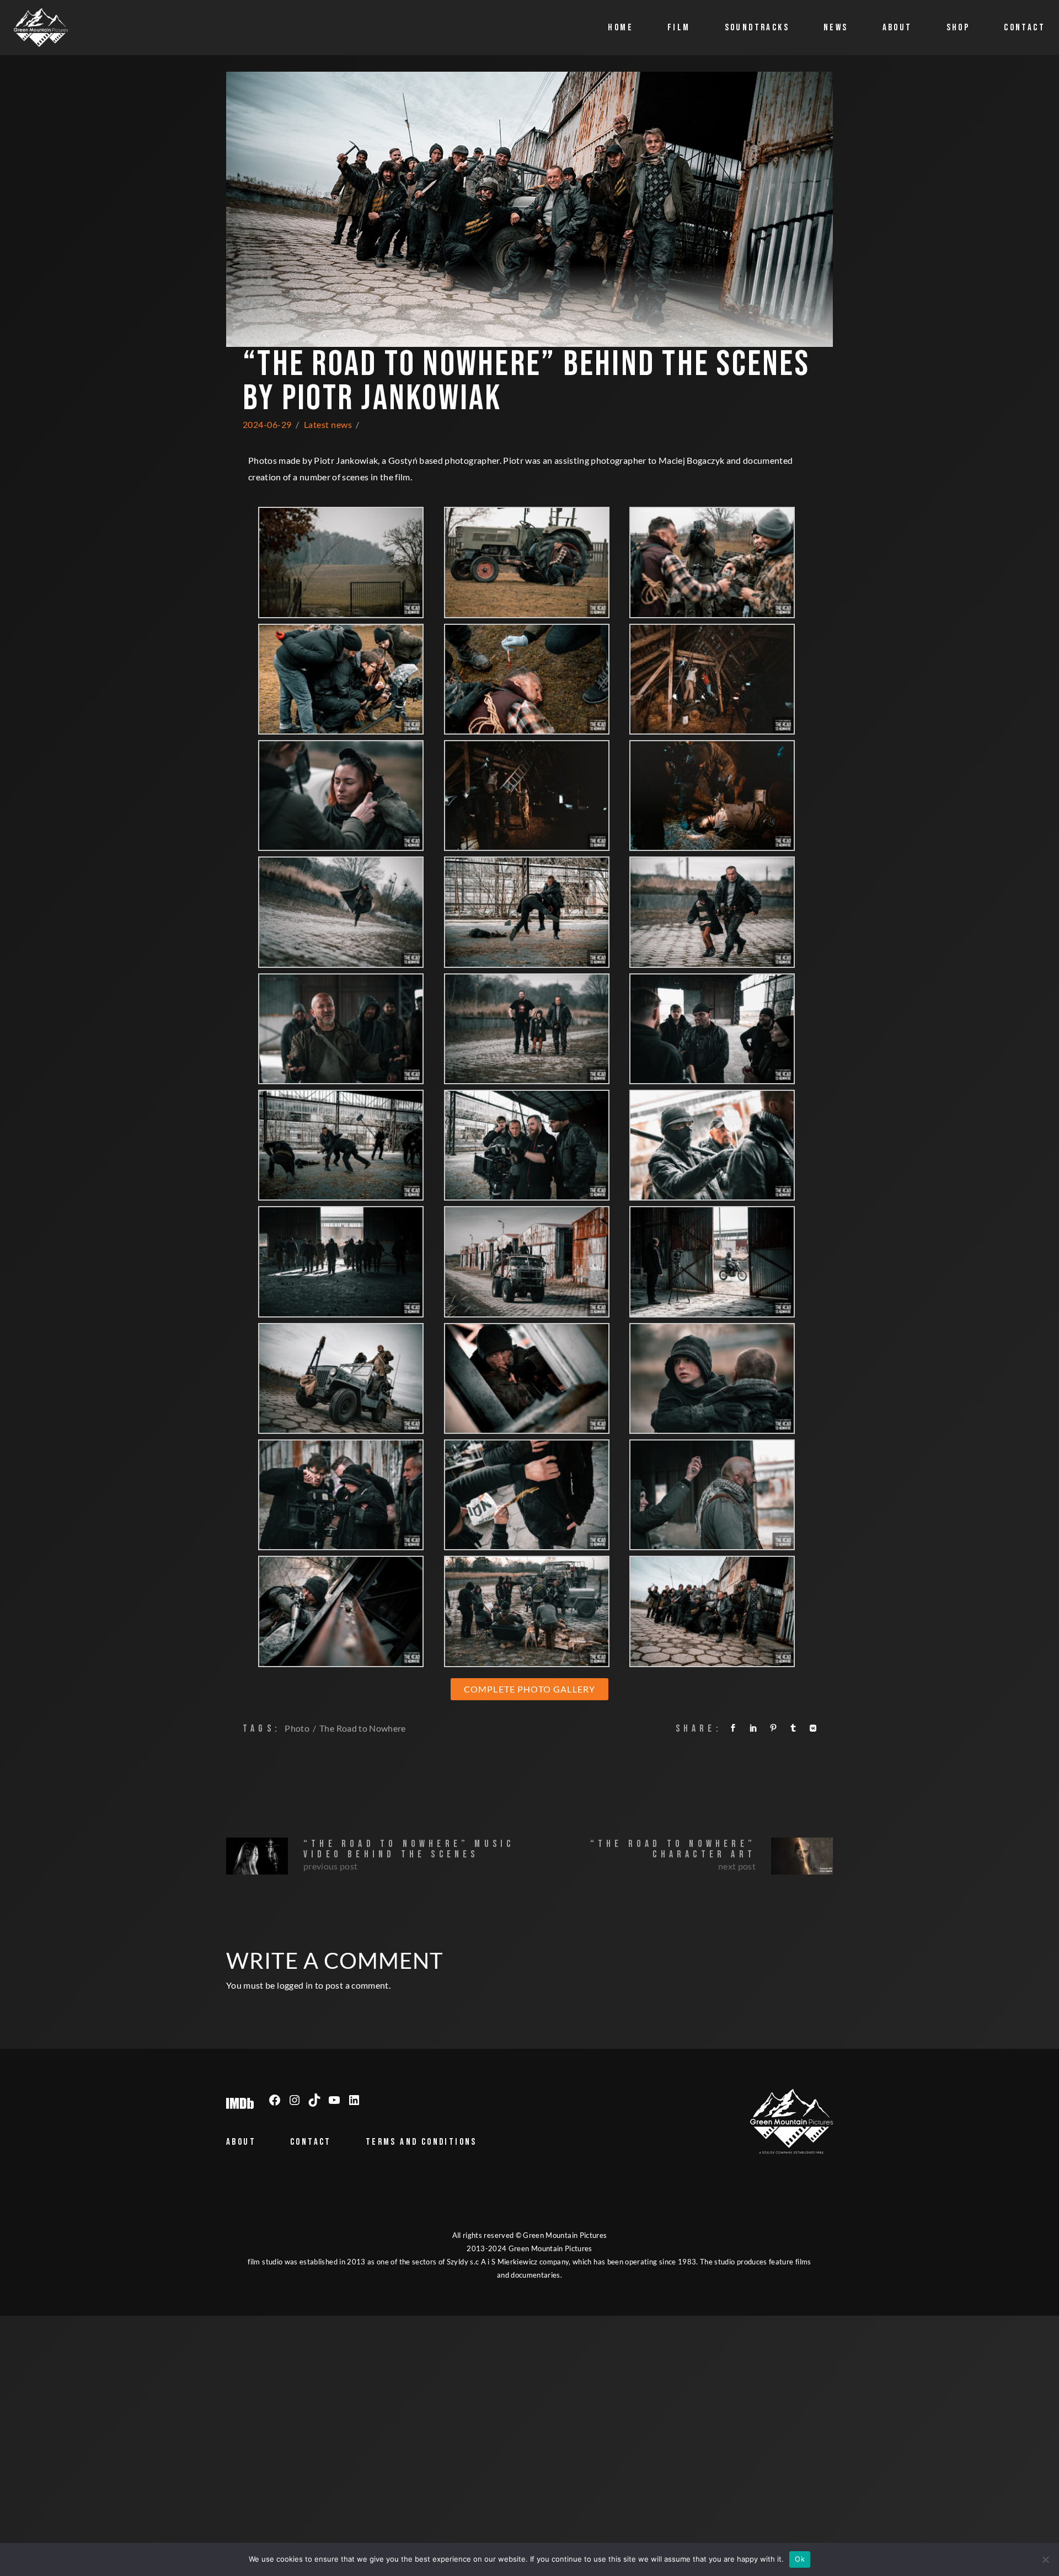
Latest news (328, 424)
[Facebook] (275, 2100)
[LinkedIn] (354, 2100)
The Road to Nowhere (363, 1728)
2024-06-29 (267, 424)
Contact (311, 2142)
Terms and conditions (421, 2142)
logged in (295, 1985)
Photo (297, 1728)
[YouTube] (334, 2100)
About (241, 2142)
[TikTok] (314, 2100)
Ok (800, 2559)
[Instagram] (295, 2100)
